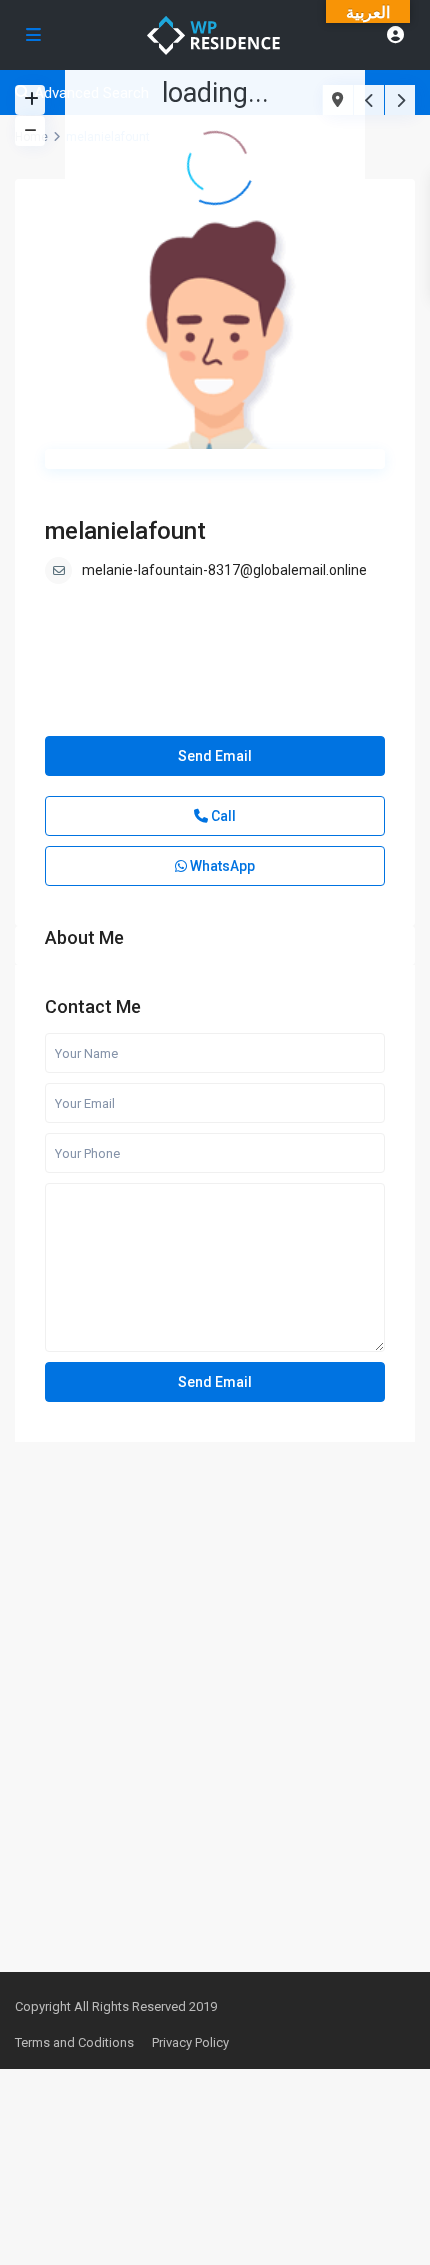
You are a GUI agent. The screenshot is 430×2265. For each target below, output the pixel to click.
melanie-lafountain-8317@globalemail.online (224, 570)
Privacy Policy (190, 2042)
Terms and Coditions (74, 2042)
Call (222, 816)
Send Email (215, 756)
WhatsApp (221, 866)
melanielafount (125, 531)
